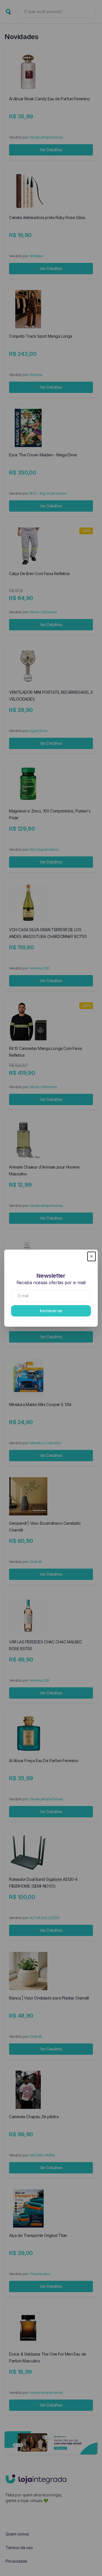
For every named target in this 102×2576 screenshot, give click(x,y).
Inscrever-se (51, 1311)
